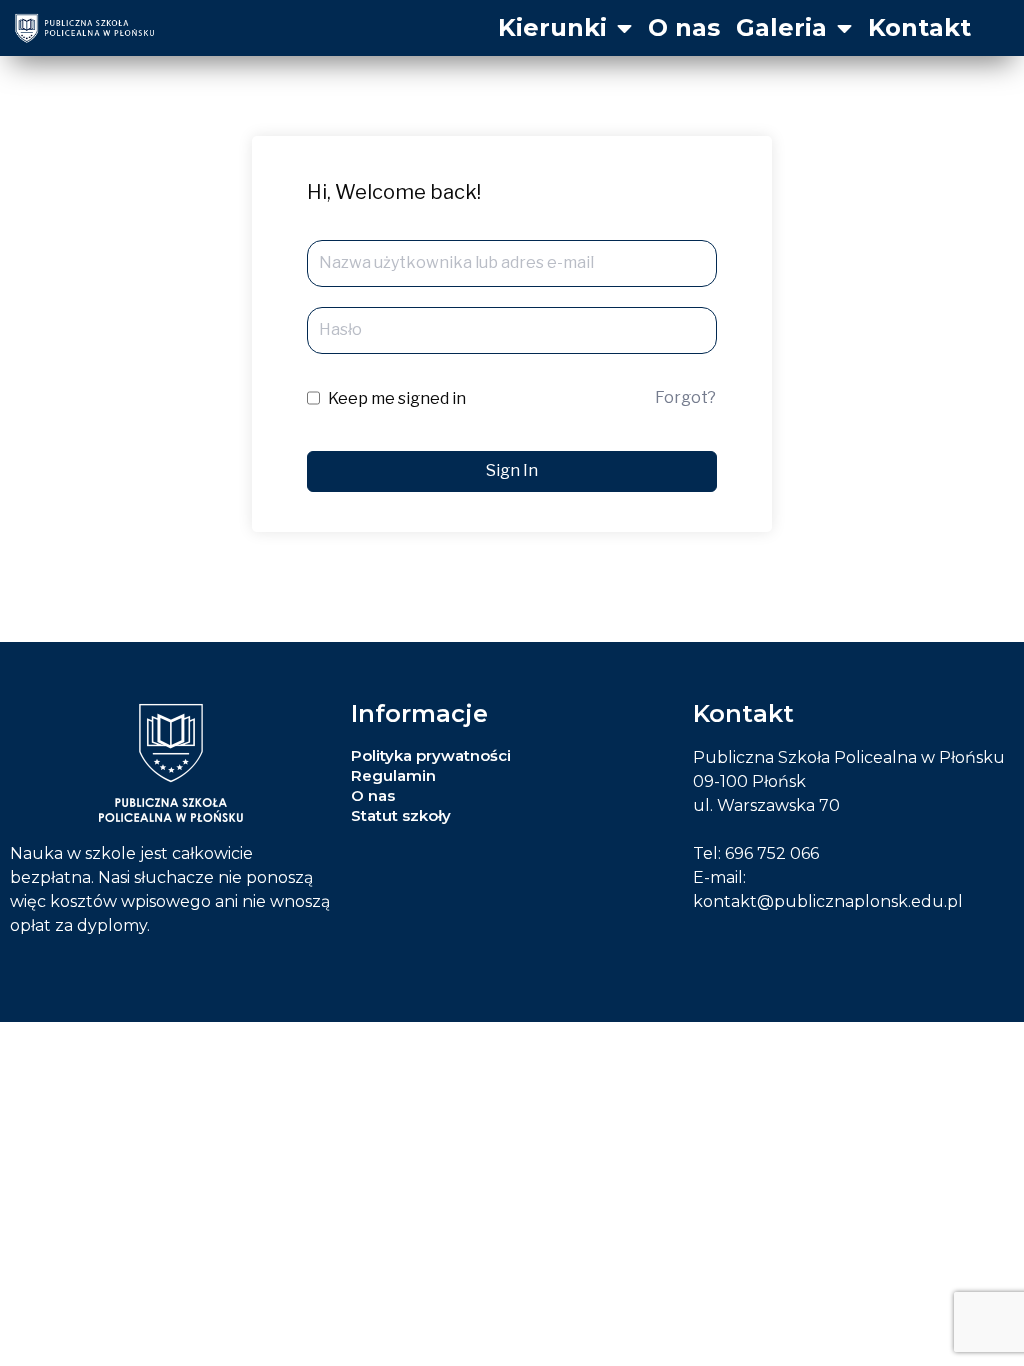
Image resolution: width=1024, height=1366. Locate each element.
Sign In (512, 470)
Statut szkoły (401, 815)
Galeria (781, 27)
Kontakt (919, 27)
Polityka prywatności (431, 755)
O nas (684, 27)
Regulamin (393, 775)
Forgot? (685, 397)
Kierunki (552, 27)
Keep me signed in (397, 398)
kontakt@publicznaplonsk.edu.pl (828, 901)
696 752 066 (772, 853)
